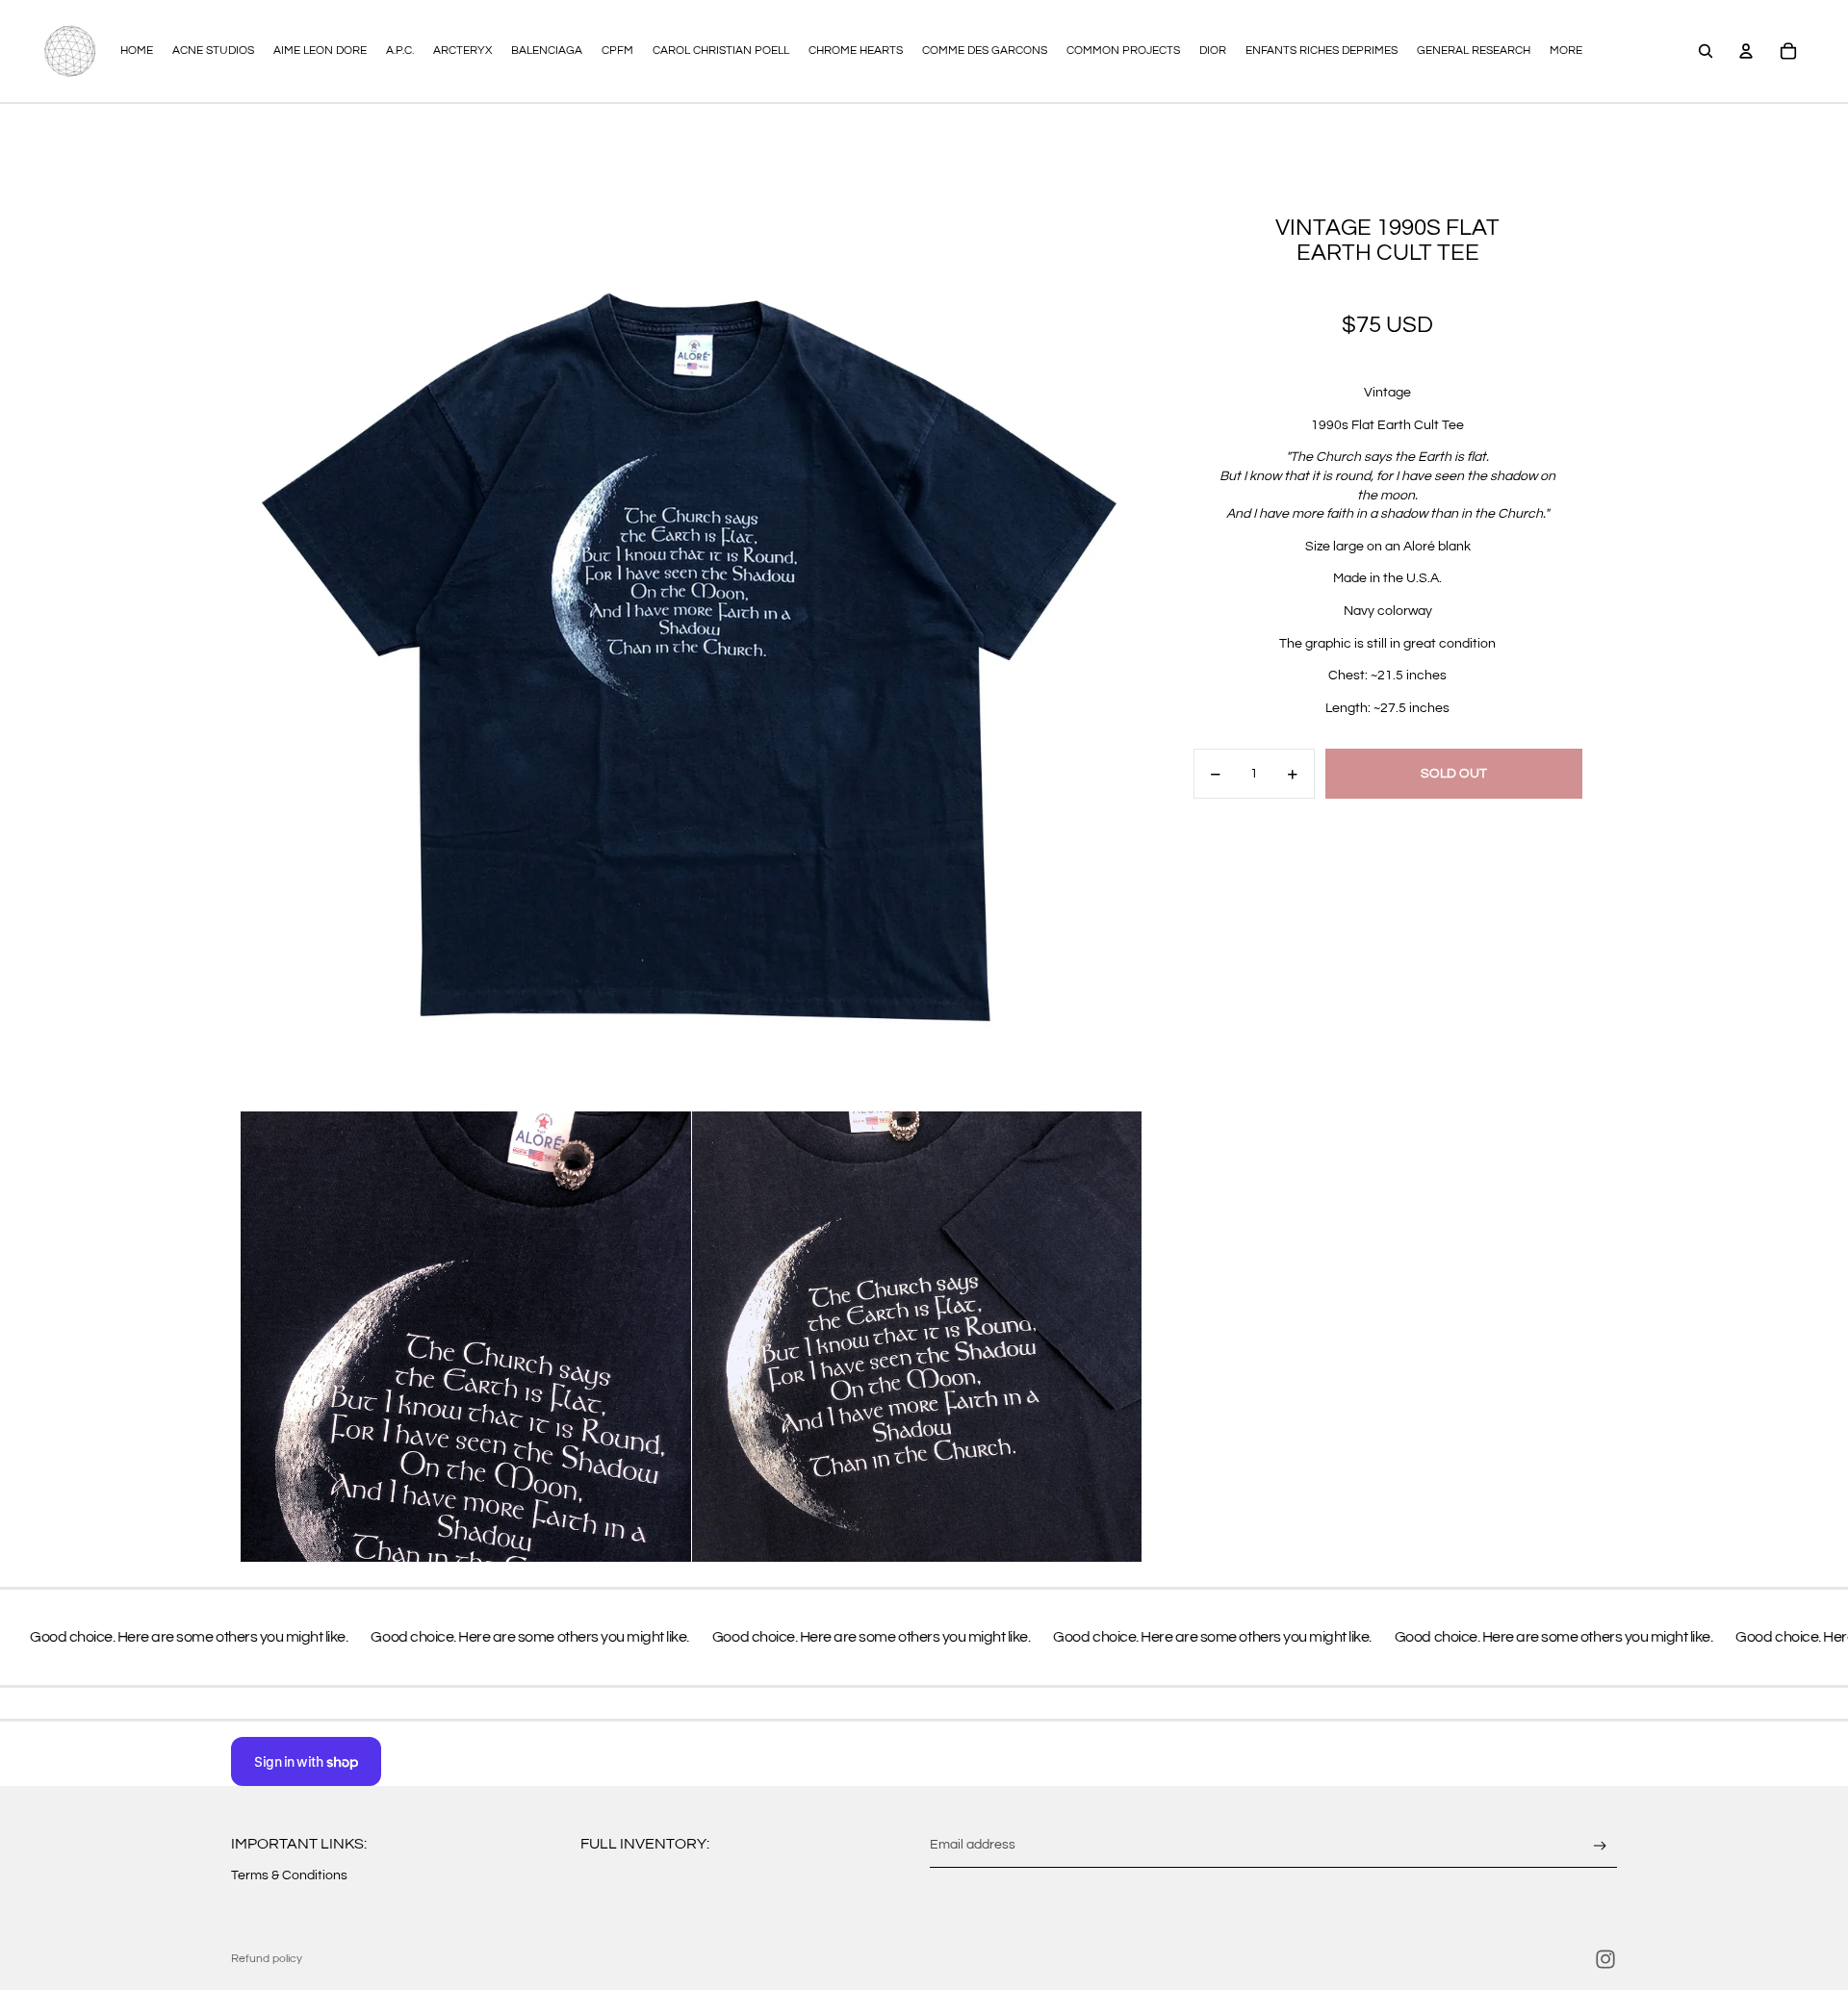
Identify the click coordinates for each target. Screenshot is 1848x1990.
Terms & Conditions (289, 1875)
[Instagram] (1605, 1959)
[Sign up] (1600, 1846)
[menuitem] (1566, 51)
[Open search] (1706, 51)
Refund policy (267, 1959)
